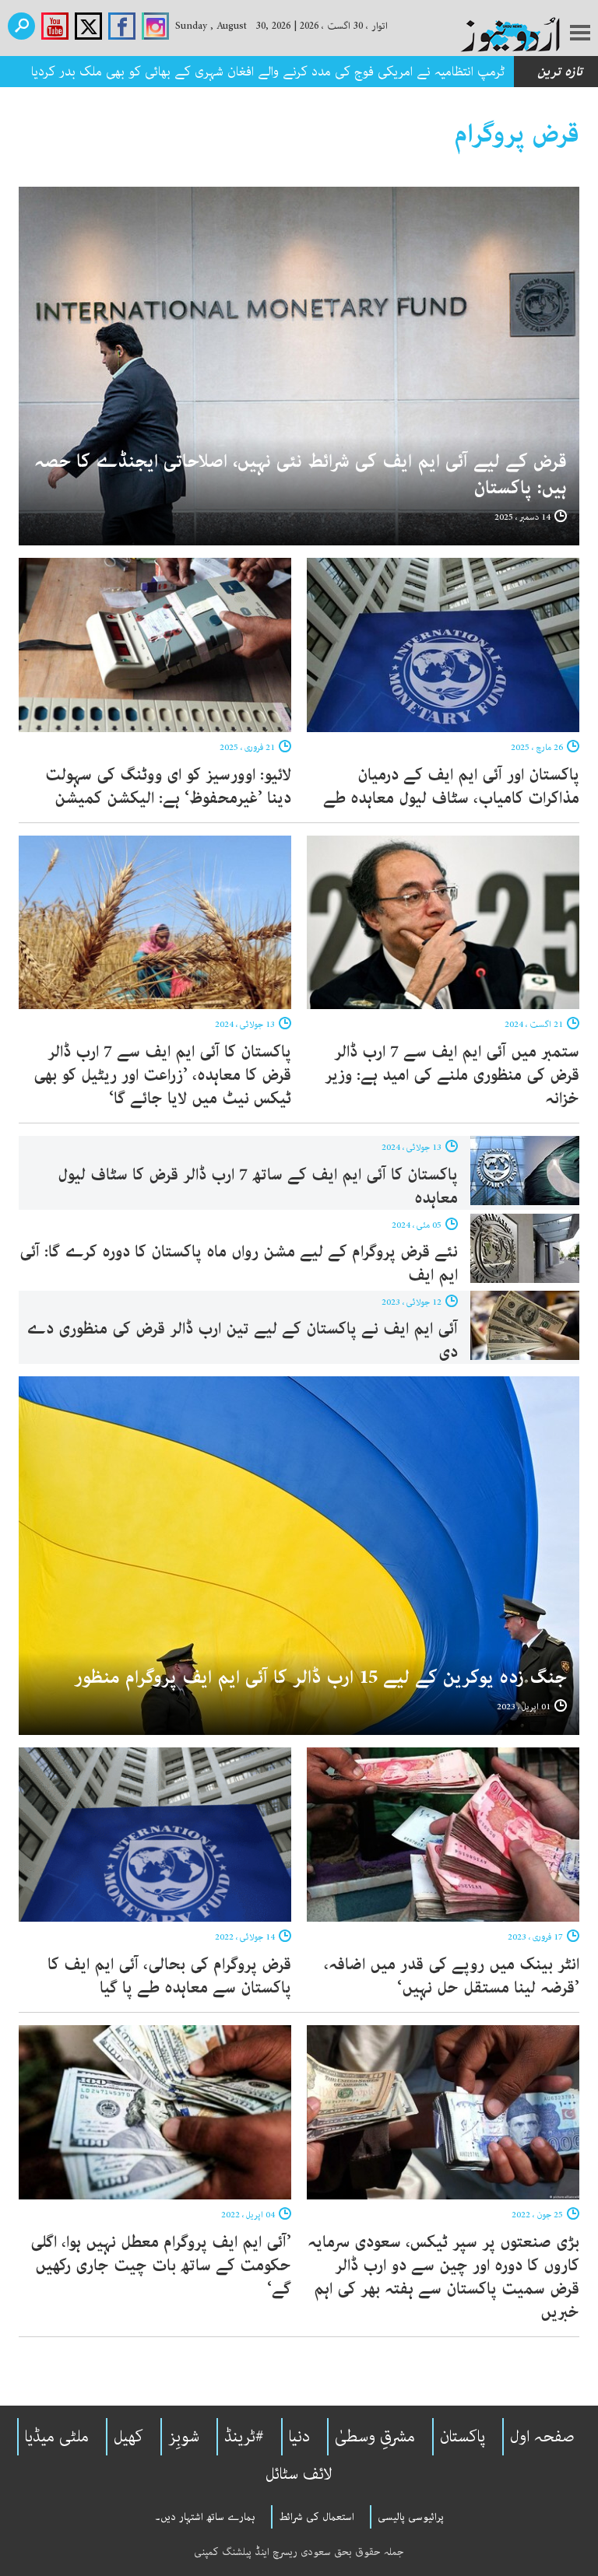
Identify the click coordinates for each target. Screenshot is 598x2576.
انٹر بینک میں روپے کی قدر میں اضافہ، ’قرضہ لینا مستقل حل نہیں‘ (452, 1976)
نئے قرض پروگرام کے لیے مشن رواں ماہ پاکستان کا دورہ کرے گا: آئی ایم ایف (239, 1263)
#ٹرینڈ (244, 2437)
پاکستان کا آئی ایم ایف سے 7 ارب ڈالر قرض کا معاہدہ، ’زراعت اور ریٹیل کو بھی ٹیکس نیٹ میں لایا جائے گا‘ (162, 1075)
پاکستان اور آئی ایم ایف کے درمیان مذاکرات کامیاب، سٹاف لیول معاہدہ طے (451, 787)
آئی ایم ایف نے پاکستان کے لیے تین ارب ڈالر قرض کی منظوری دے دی (242, 1341)
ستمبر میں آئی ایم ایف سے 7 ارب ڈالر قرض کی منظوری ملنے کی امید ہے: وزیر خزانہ (452, 1075)
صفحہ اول (542, 2437)
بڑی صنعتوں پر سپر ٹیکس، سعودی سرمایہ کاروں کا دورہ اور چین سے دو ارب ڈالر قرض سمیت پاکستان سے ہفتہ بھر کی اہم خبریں (443, 2277)
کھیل (128, 2437)
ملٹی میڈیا (57, 2437)
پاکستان (463, 2437)
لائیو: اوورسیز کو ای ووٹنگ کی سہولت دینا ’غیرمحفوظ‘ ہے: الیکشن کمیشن (168, 787)
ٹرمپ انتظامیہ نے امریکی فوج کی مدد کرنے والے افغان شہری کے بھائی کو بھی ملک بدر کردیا (268, 72)
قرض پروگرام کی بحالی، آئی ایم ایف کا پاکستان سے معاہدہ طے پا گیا (169, 1976)
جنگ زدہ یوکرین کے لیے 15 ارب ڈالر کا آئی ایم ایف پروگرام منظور (320, 1678)
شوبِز (184, 2437)
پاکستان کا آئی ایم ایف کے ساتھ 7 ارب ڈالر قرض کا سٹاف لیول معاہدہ (258, 1186)
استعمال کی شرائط (317, 2517)
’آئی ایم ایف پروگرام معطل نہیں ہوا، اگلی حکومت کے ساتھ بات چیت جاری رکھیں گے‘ (161, 2266)
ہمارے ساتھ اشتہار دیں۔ (205, 2517)
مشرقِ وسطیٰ (375, 2437)
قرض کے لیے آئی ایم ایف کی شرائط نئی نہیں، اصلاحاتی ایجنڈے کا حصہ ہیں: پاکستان (301, 475)
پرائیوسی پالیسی (411, 2517)
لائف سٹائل (299, 2474)
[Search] (21, 26)
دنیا (299, 2437)
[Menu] (580, 34)
